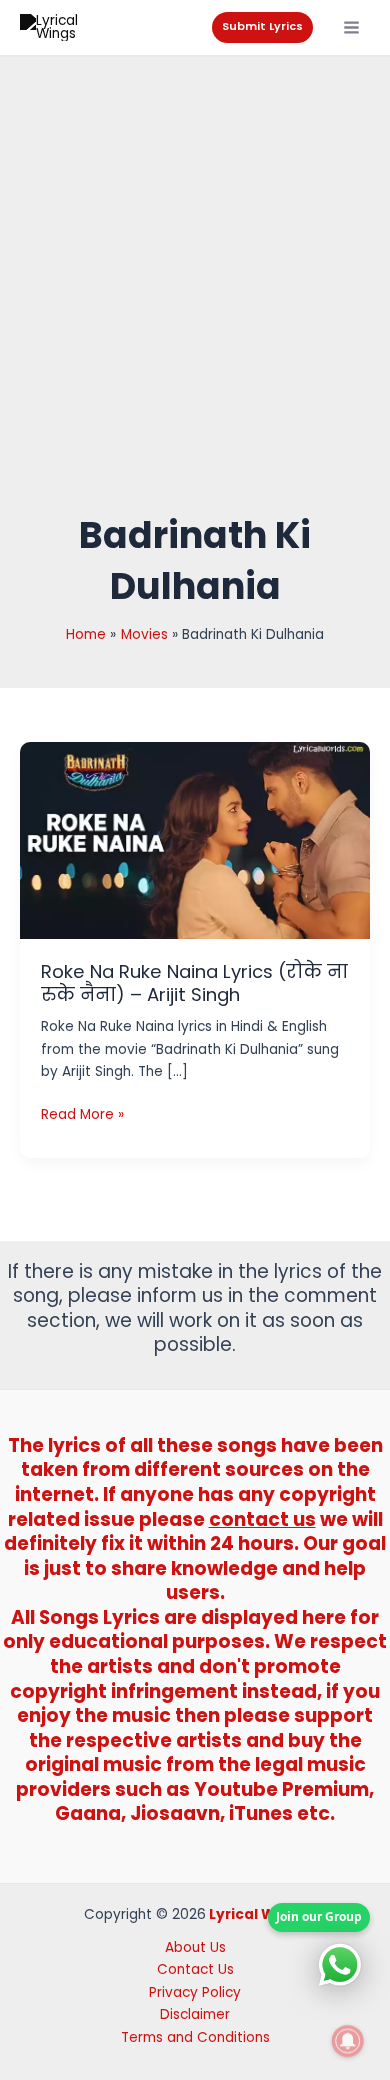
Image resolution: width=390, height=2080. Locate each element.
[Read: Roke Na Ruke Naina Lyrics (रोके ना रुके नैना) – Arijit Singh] (195, 839)
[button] (262, 27)
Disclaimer (195, 2014)
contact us (262, 1519)
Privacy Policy (195, 1992)
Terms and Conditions (195, 2037)
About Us (195, 1947)
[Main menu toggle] (352, 28)
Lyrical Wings (257, 1914)
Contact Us (195, 1969)
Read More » (82, 1115)
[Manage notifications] (348, 2041)
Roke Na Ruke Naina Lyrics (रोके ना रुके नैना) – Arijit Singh (194, 983)
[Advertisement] (195, 303)
